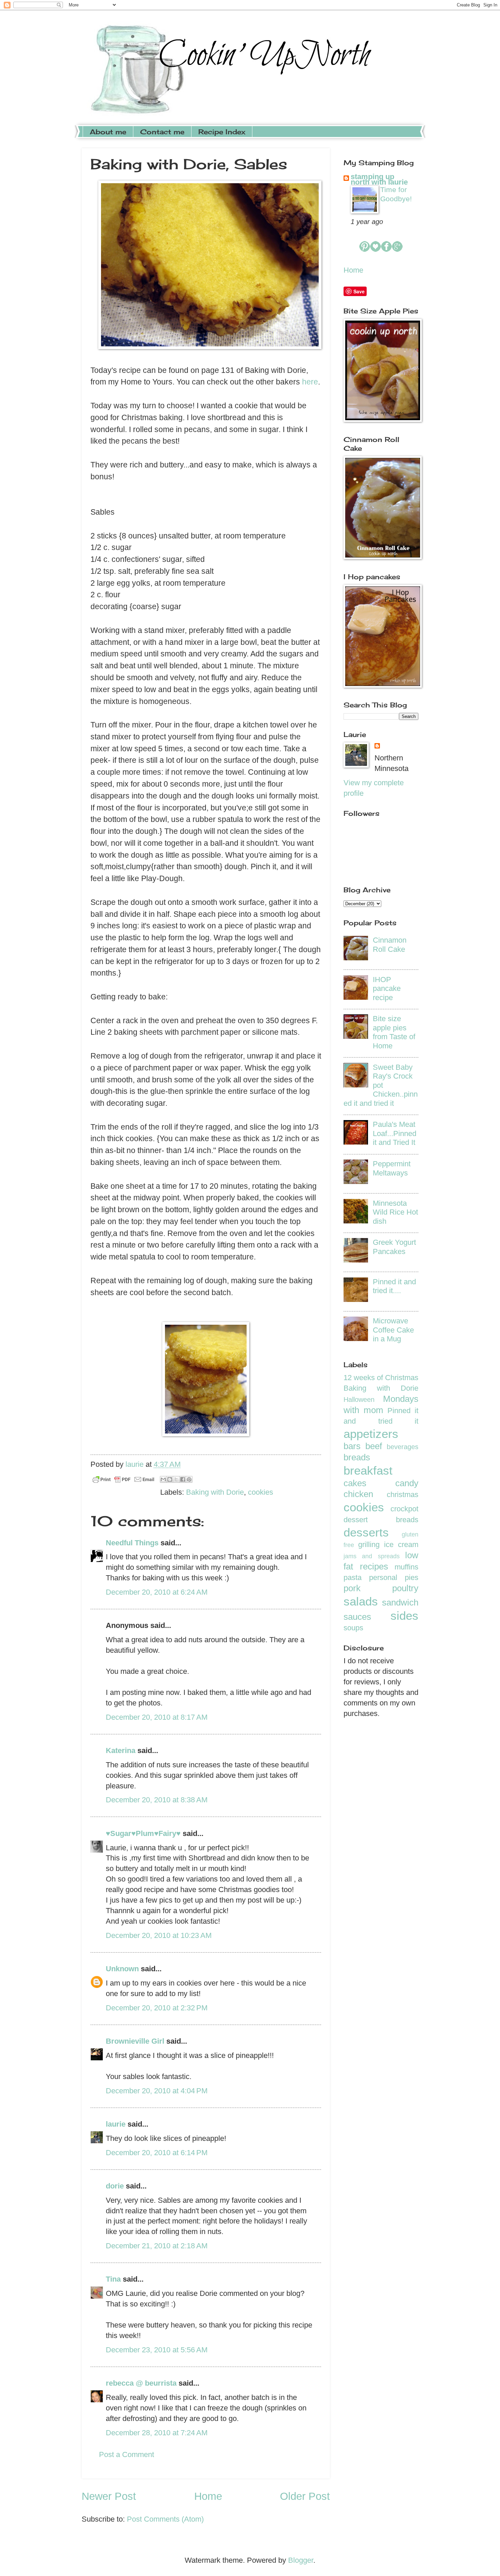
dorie (115, 2186)
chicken (358, 1494)
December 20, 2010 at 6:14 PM (157, 2153)
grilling (369, 1544)
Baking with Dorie (215, 1492)
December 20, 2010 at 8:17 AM (157, 1717)
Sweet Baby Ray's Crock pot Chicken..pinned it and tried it (381, 1085)
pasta (353, 1577)
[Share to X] (176, 1479)
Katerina (121, 1750)
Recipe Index (222, 132)
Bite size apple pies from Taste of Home (394, 1032)
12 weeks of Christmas (381, 1378)
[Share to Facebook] (183, 1479)
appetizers (371, 1434)
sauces (357, 1617)
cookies (261, 1492)
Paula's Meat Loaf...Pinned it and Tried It (395, 1133)
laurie (116, 2124)
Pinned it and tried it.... (394, 1286)
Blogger (301, 2560)
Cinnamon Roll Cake (390, 944)
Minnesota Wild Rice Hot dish (395, 1212)
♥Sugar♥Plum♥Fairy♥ (143, 1833)
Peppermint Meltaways (392, 1168)
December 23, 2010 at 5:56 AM (157, 2350)
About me (108, 132)
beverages (403, 1447)
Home (208, 2496)
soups (353, 1628)
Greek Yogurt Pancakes (394, 1247)
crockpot (404, 1509)
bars (352, 1446)
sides (404, 1616)
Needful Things (132, 1543)
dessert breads (381, 1520)
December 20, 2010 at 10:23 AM (159, 1935)
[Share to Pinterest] (189, 1479)
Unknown (122, 1969)
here (310, 382)
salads (361, 1601)
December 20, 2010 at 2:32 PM (157, 2008)
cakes (355, 1483)
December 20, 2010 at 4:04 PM (157, 2091)
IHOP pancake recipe (387, 989)
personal (383, 1577)
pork (352, 1588)
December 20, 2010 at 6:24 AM (157, 1592)
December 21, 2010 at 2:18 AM (157, 2246)
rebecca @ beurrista (141, 2383)
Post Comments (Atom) (165, 2519)
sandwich (400, 1602)
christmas (403, 1495)
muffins (406, 1567)
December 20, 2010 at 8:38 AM (157, 1800)
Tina (113, 2279)
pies (412, 1577)
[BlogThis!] (170, 1479)
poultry (405, 1588)
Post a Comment (127, 2454)
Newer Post (109, 2496)
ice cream (401, 1544)
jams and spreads (372, 1556)
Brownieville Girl (135, 2041)
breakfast (368, 1470)
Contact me (162, 132)
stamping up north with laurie (379, 179)
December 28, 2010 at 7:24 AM (157, 2433)
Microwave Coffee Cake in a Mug (393, 1330)
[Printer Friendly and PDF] (123, 1481)
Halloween (359, 1399)
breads (357, 1457)
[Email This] (163, 1479)
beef (374, 1446)
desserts (366, 1532)
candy (407, 1483)
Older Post (305, 2496)
